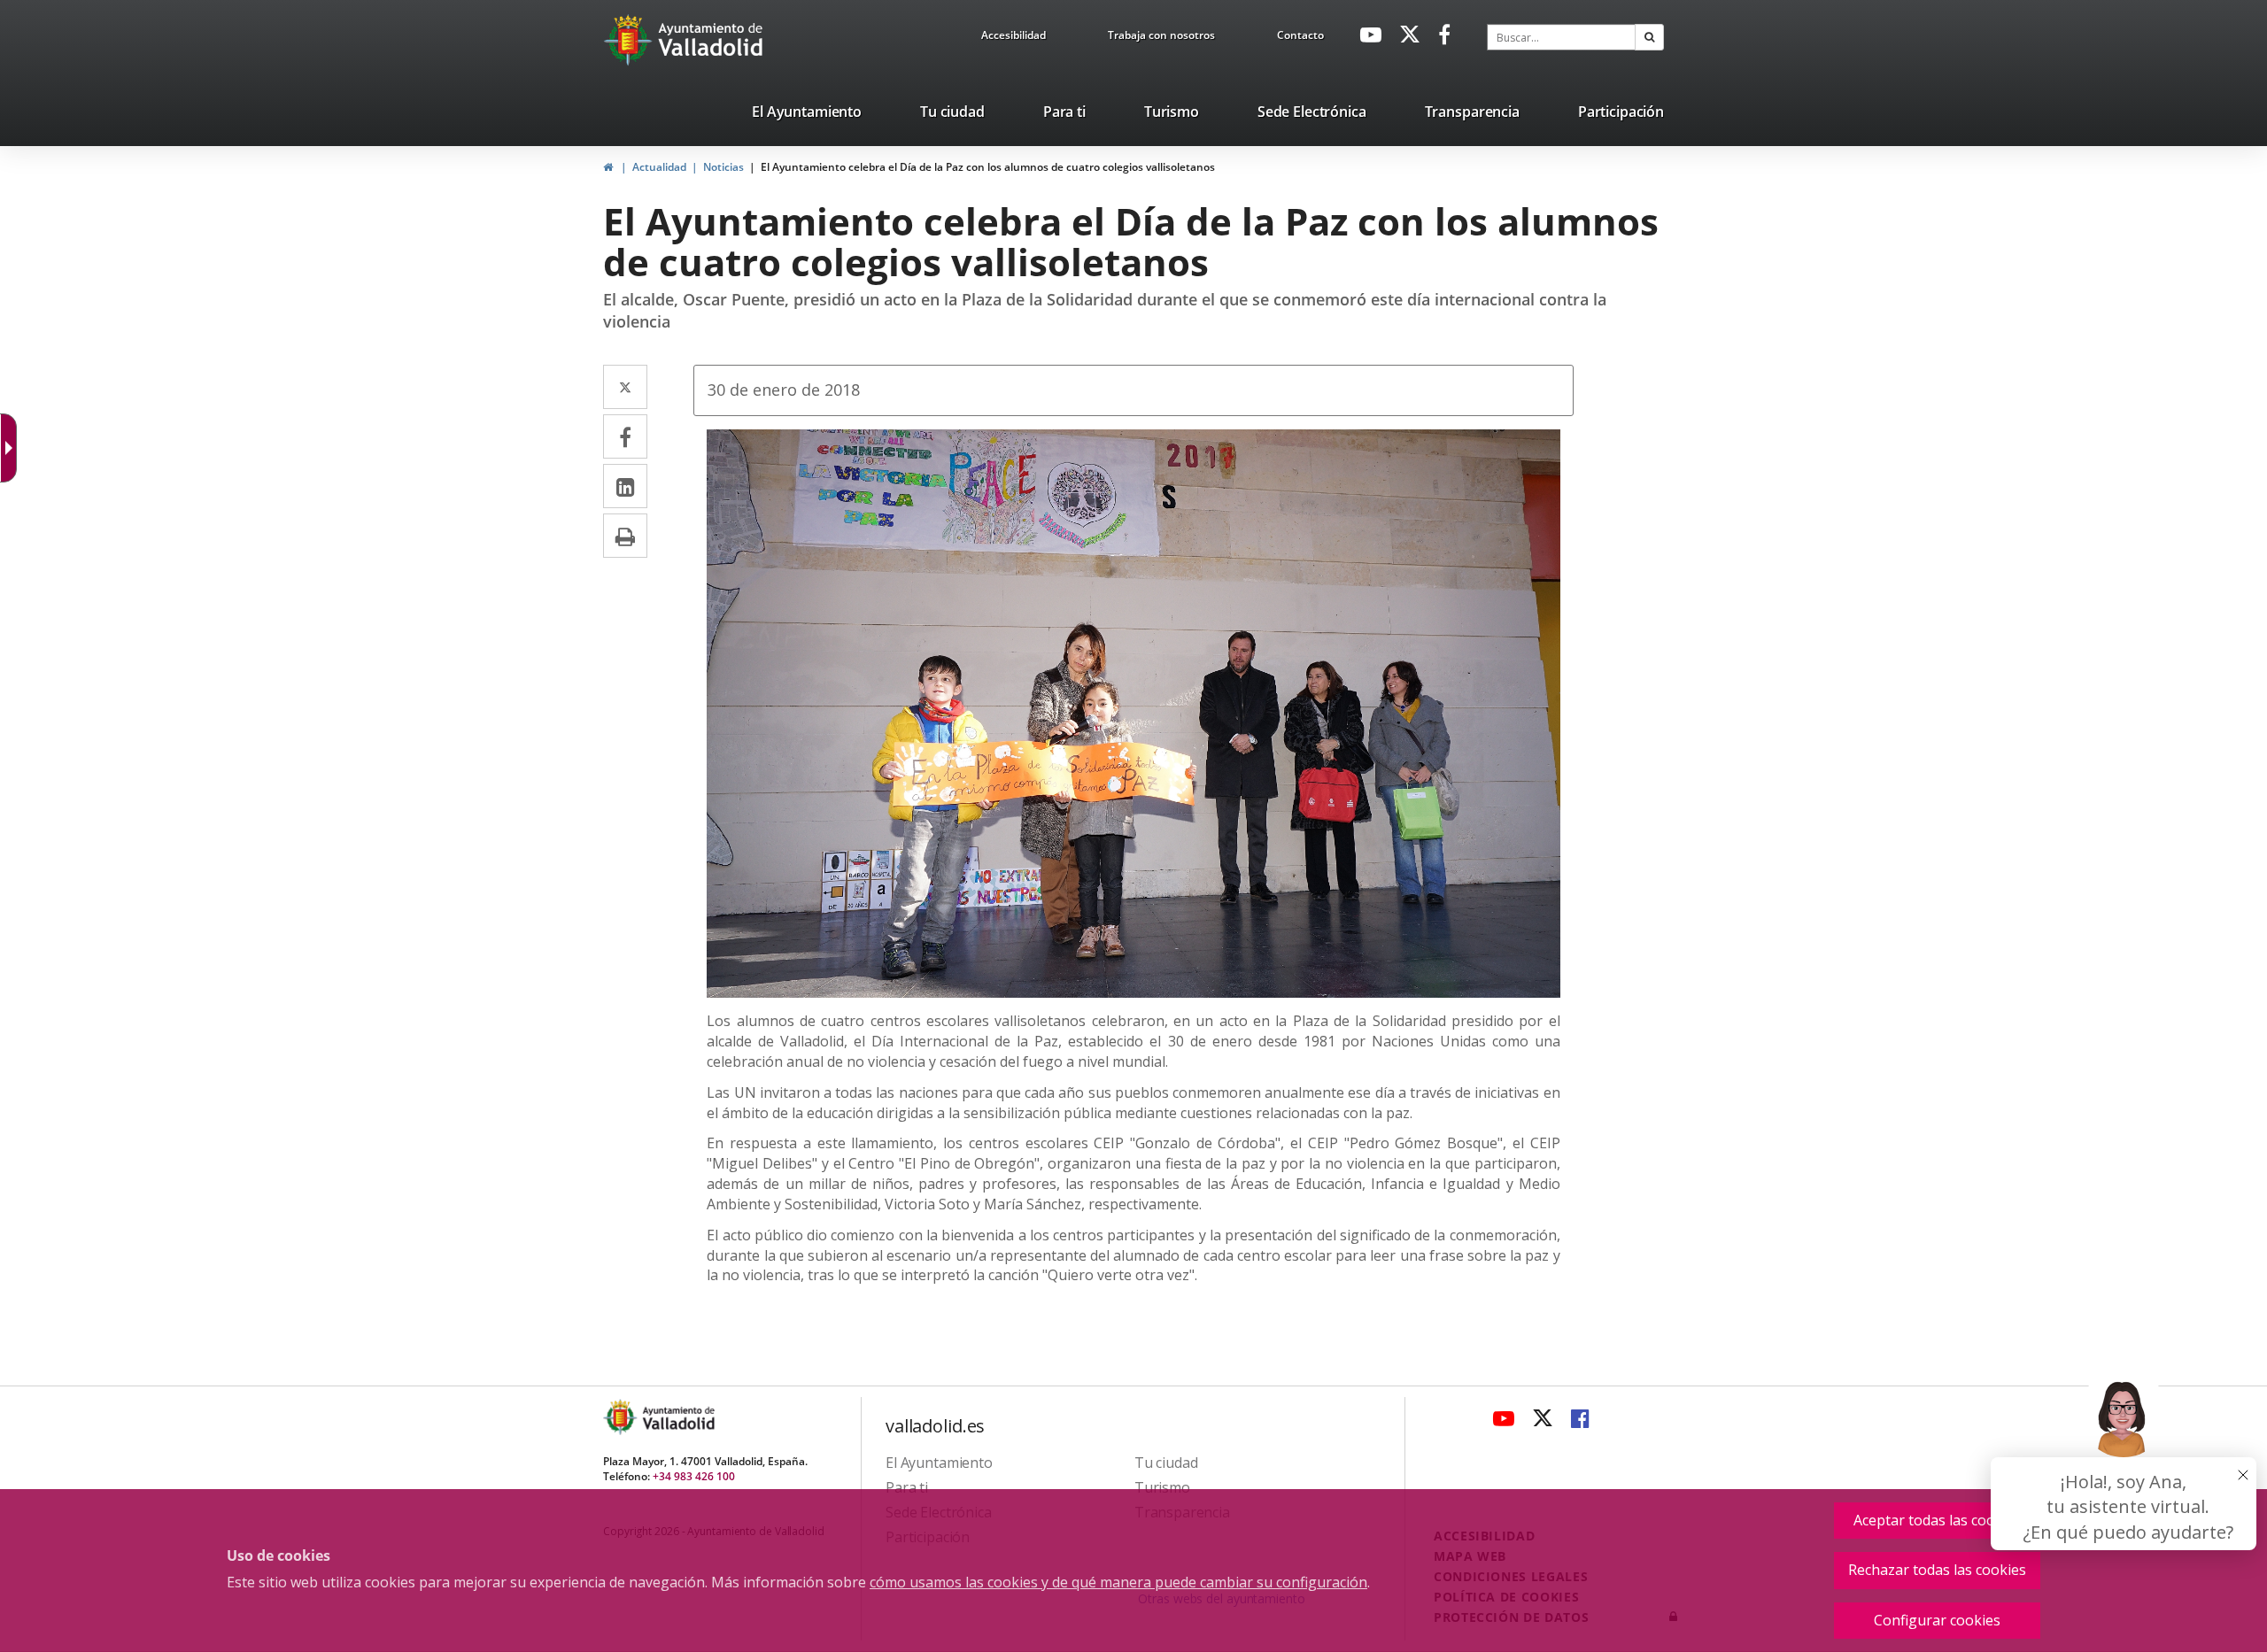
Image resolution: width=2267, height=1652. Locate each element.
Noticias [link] (723, 167)
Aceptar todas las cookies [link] (1938, 1520)
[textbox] (1561, 37)
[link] (1014, 38)
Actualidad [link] (659, 167)
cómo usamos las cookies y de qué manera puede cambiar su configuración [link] (1118, 1582)
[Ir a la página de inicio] (630, 40)
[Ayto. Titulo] (677, 1417)
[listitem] (807, 115)
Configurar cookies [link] (1937, 1620)
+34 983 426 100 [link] (694, 1476)
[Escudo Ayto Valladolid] (622, 1417)
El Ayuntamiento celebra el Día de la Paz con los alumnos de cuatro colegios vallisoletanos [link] (988, 167)
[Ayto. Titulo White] (711, 40)
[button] (1649, 37)
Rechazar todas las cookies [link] (1937, 1570)
